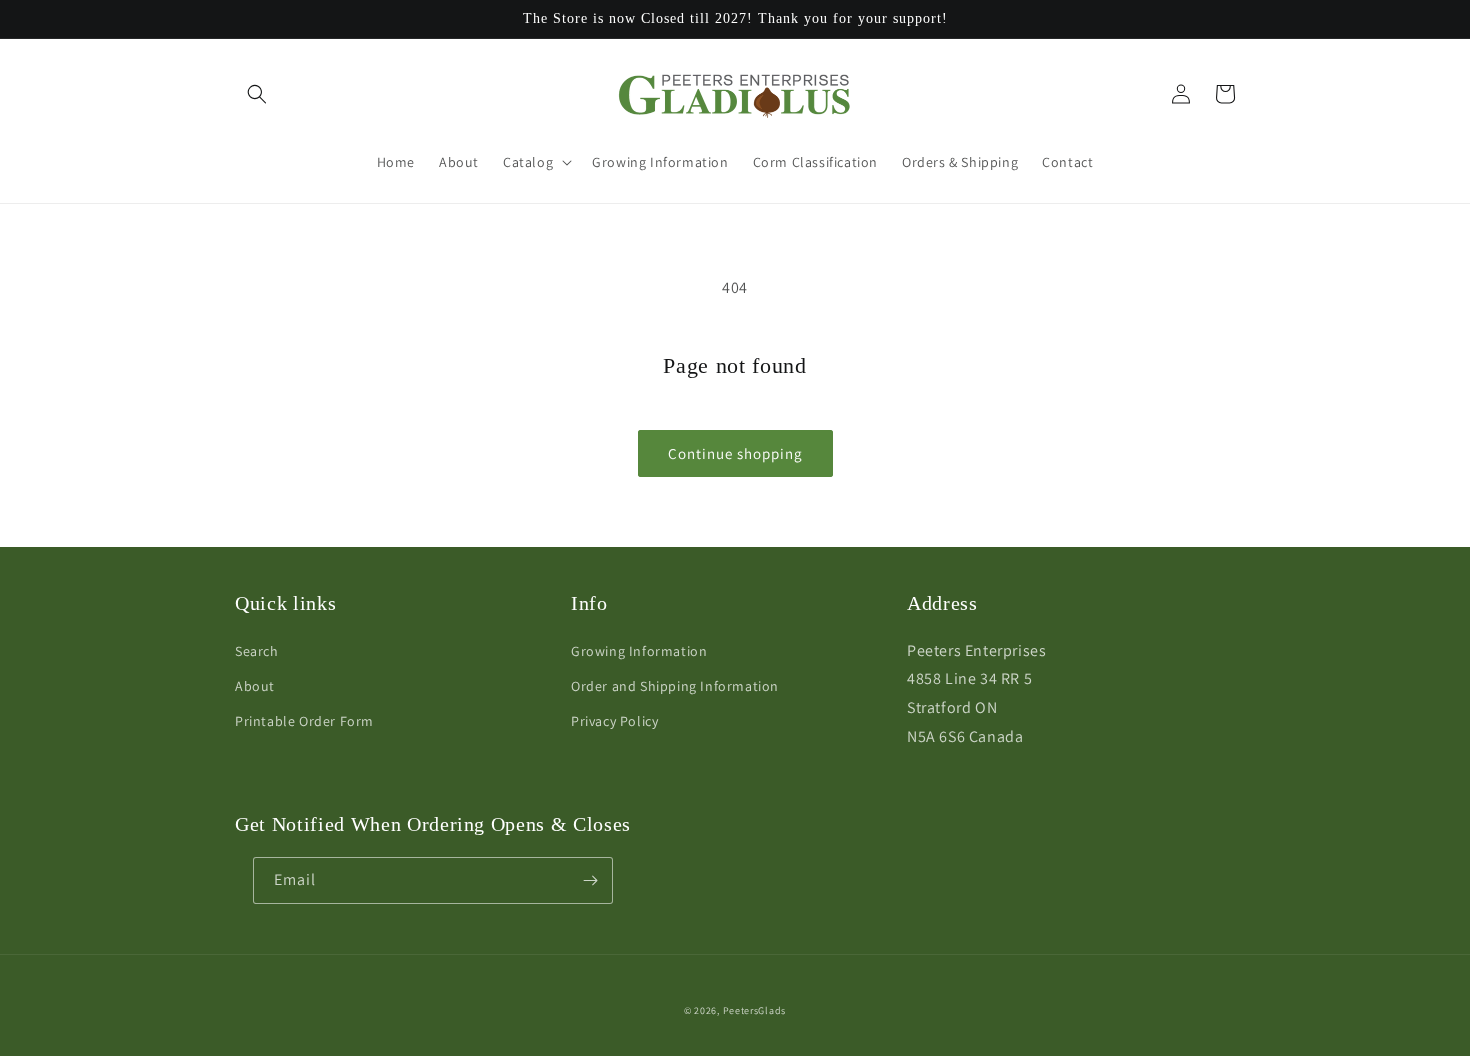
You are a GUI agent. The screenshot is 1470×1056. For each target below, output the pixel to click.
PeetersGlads (754, 1010)
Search (257, 651)
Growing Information (639, 651)
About (255, 686)
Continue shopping (735, 453)
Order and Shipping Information (675, 686)
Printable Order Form (304, 721)
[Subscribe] (590, 880)
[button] (257, 94)
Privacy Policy (614, 721)
